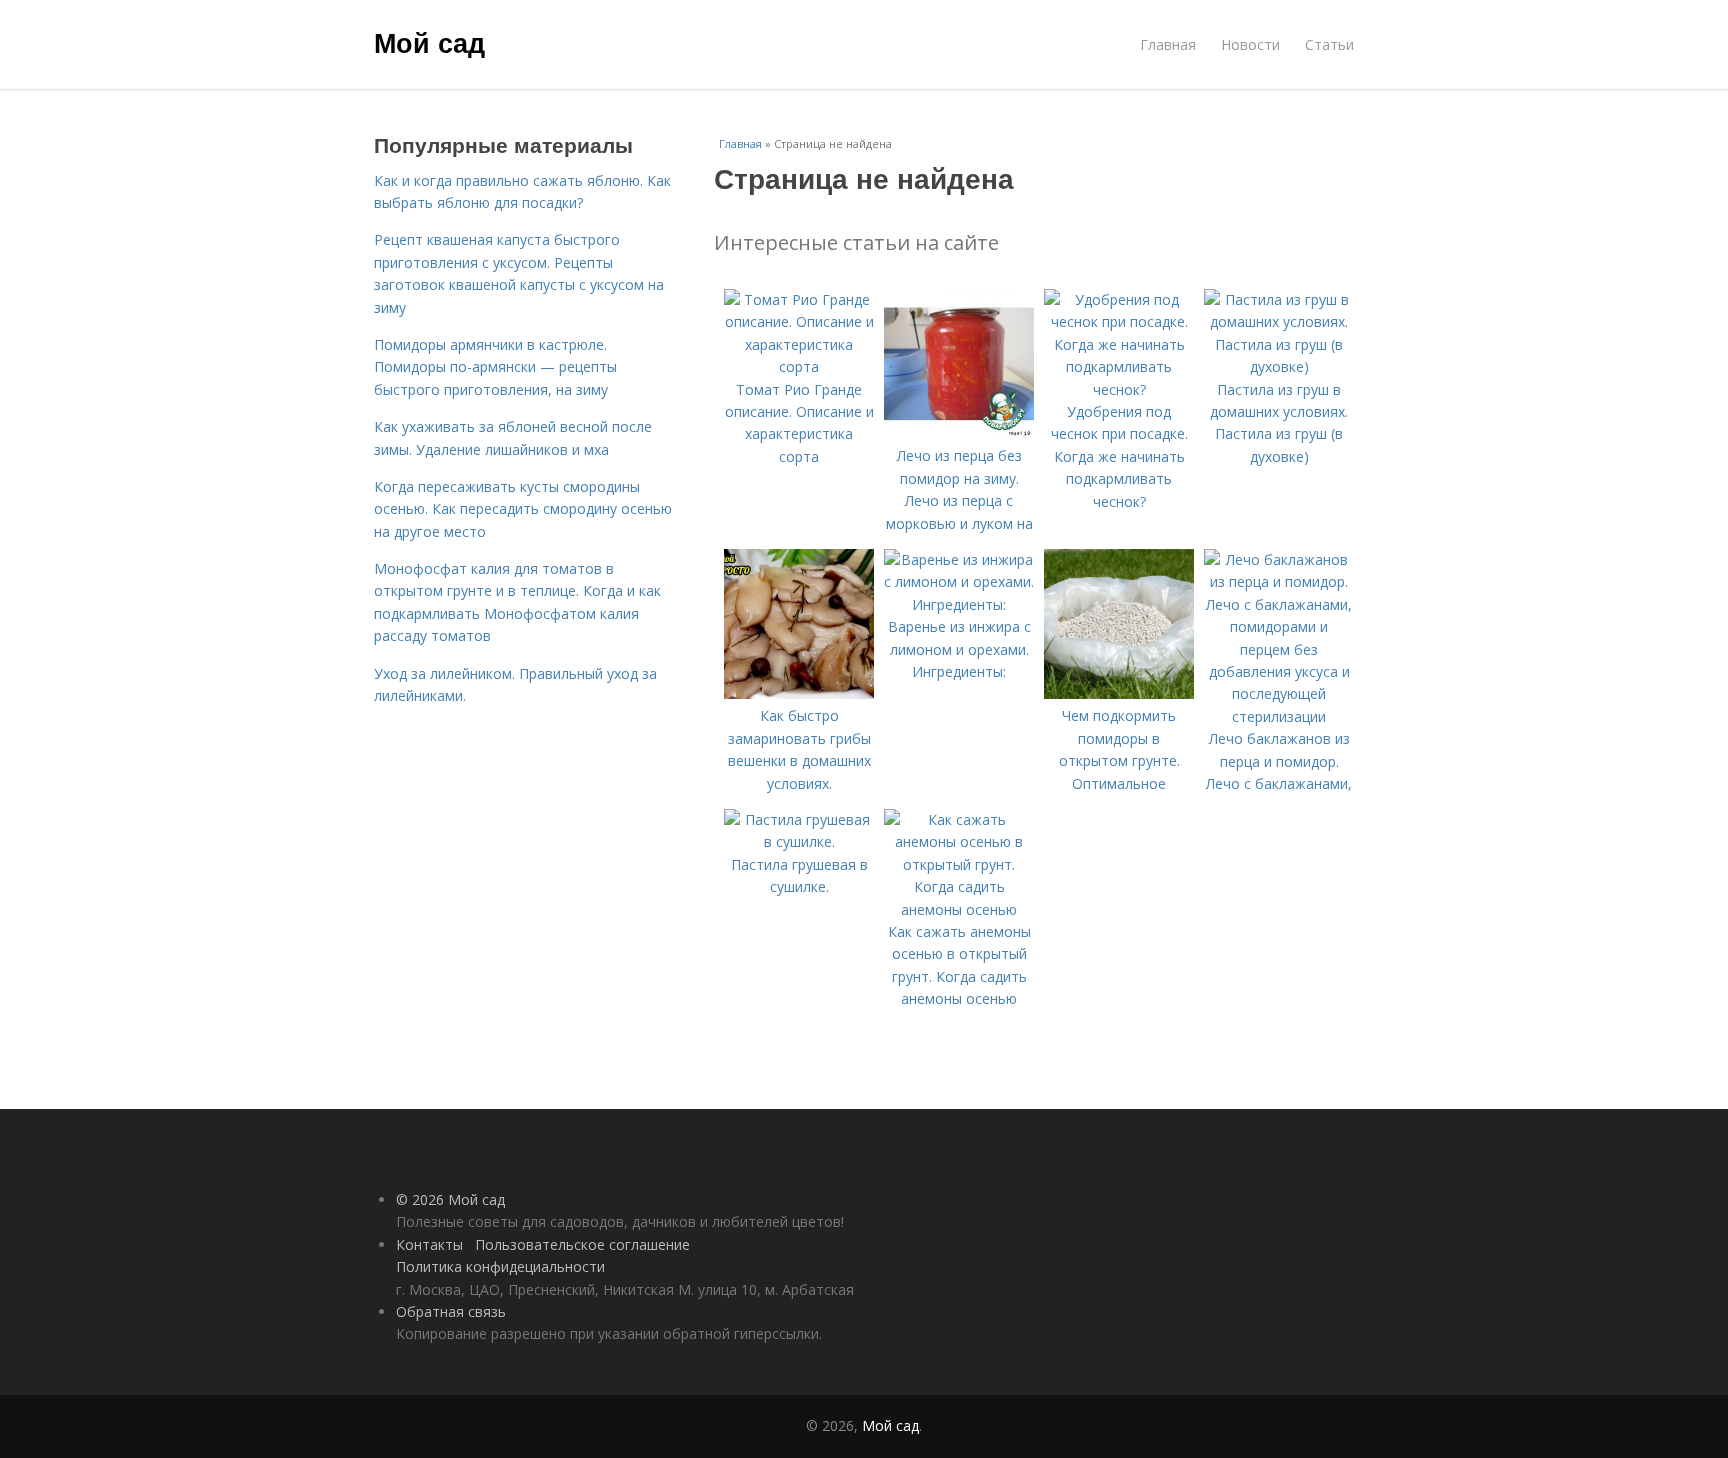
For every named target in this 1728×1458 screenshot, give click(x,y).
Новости (1250, 44)
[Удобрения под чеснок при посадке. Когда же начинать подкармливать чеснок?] (1119, 389)
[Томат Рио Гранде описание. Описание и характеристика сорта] (799, 366)
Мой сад (429, 42)
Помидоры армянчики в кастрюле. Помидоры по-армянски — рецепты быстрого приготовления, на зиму (495, 367)
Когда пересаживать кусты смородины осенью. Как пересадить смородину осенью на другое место (523, 509)
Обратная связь (451, 1311)
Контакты (429, 1244)
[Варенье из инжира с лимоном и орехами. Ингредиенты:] (959, 604)
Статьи (1329, 44)
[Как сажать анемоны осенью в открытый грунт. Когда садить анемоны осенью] (959, 909)
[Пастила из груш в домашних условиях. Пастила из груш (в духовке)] (1279, 366)
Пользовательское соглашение (582, 1244)
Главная (1168, 44)
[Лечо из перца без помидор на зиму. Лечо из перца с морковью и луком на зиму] (959, 433)
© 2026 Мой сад (450, 1199)
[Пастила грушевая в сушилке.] (799, 841)
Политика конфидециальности (500, 1266)
